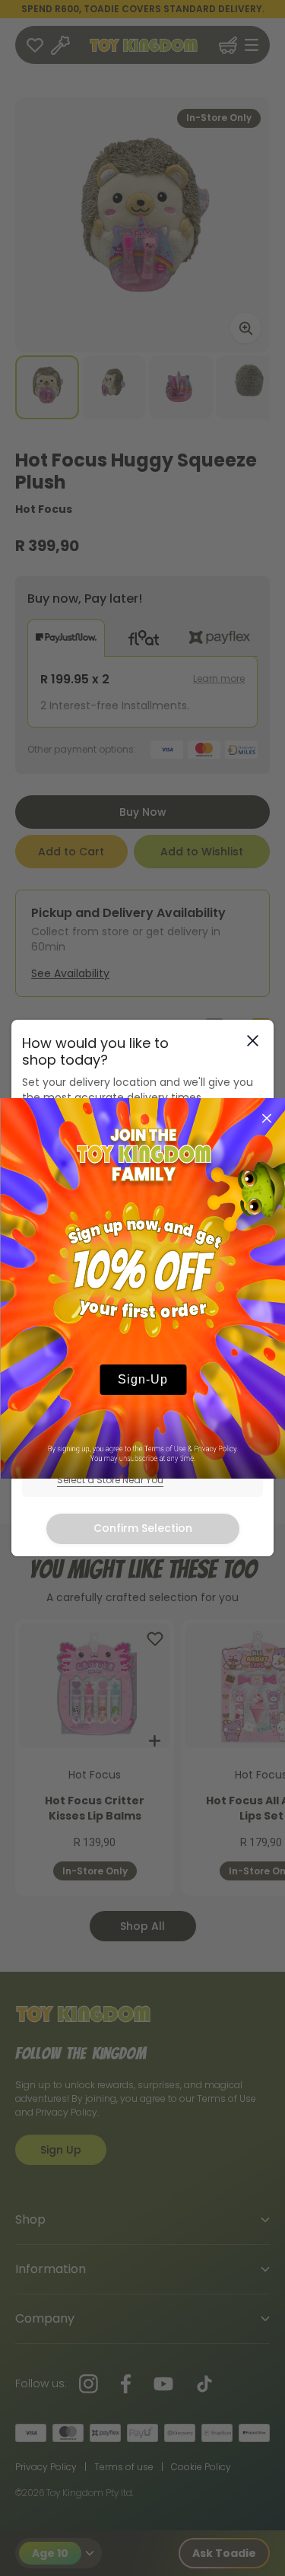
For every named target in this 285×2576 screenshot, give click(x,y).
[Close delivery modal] (253, 1041)
